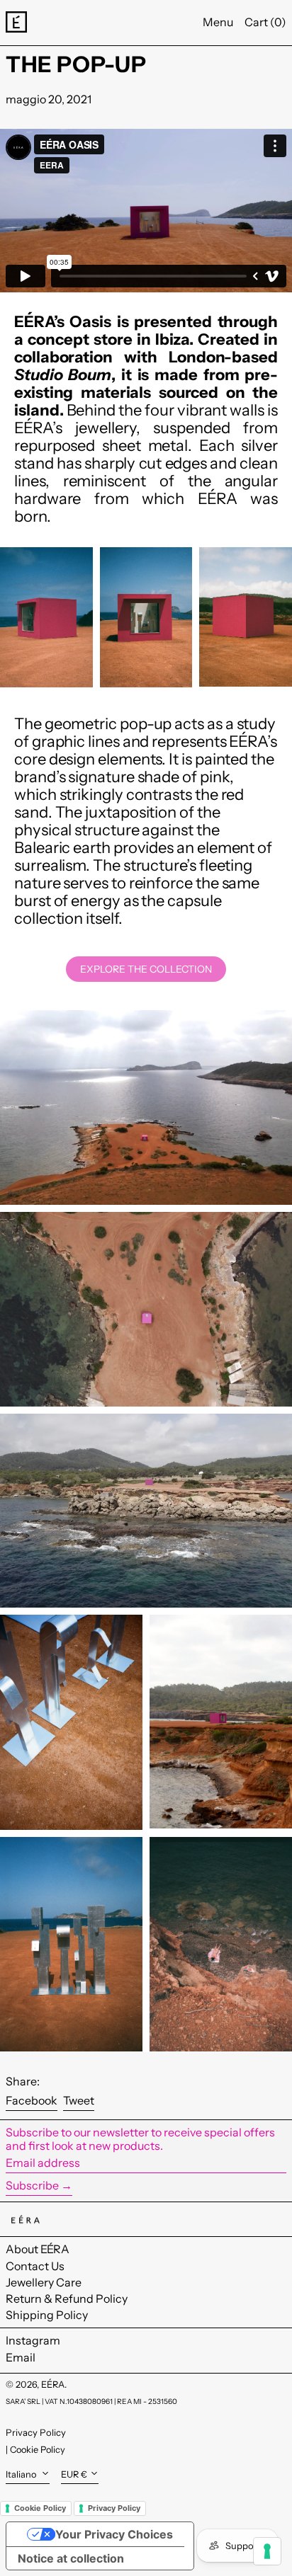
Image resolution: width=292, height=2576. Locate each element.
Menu (218, 22)
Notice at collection (71, 2558)
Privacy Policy (36, 2432)
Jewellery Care (44, 2282)
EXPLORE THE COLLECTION (146, 969)
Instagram (33, 2341)
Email (21, 2358)
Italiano (22, 2474)
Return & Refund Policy (67, 2299)
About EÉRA (38, 2249)
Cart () (265, 22)
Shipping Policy (47, 2315)
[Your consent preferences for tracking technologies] (267, 2551)
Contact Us (35, 2266)
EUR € (74, 2474)
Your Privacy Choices (114, 2534)
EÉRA (53, 2385)
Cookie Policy (38, 2450)
